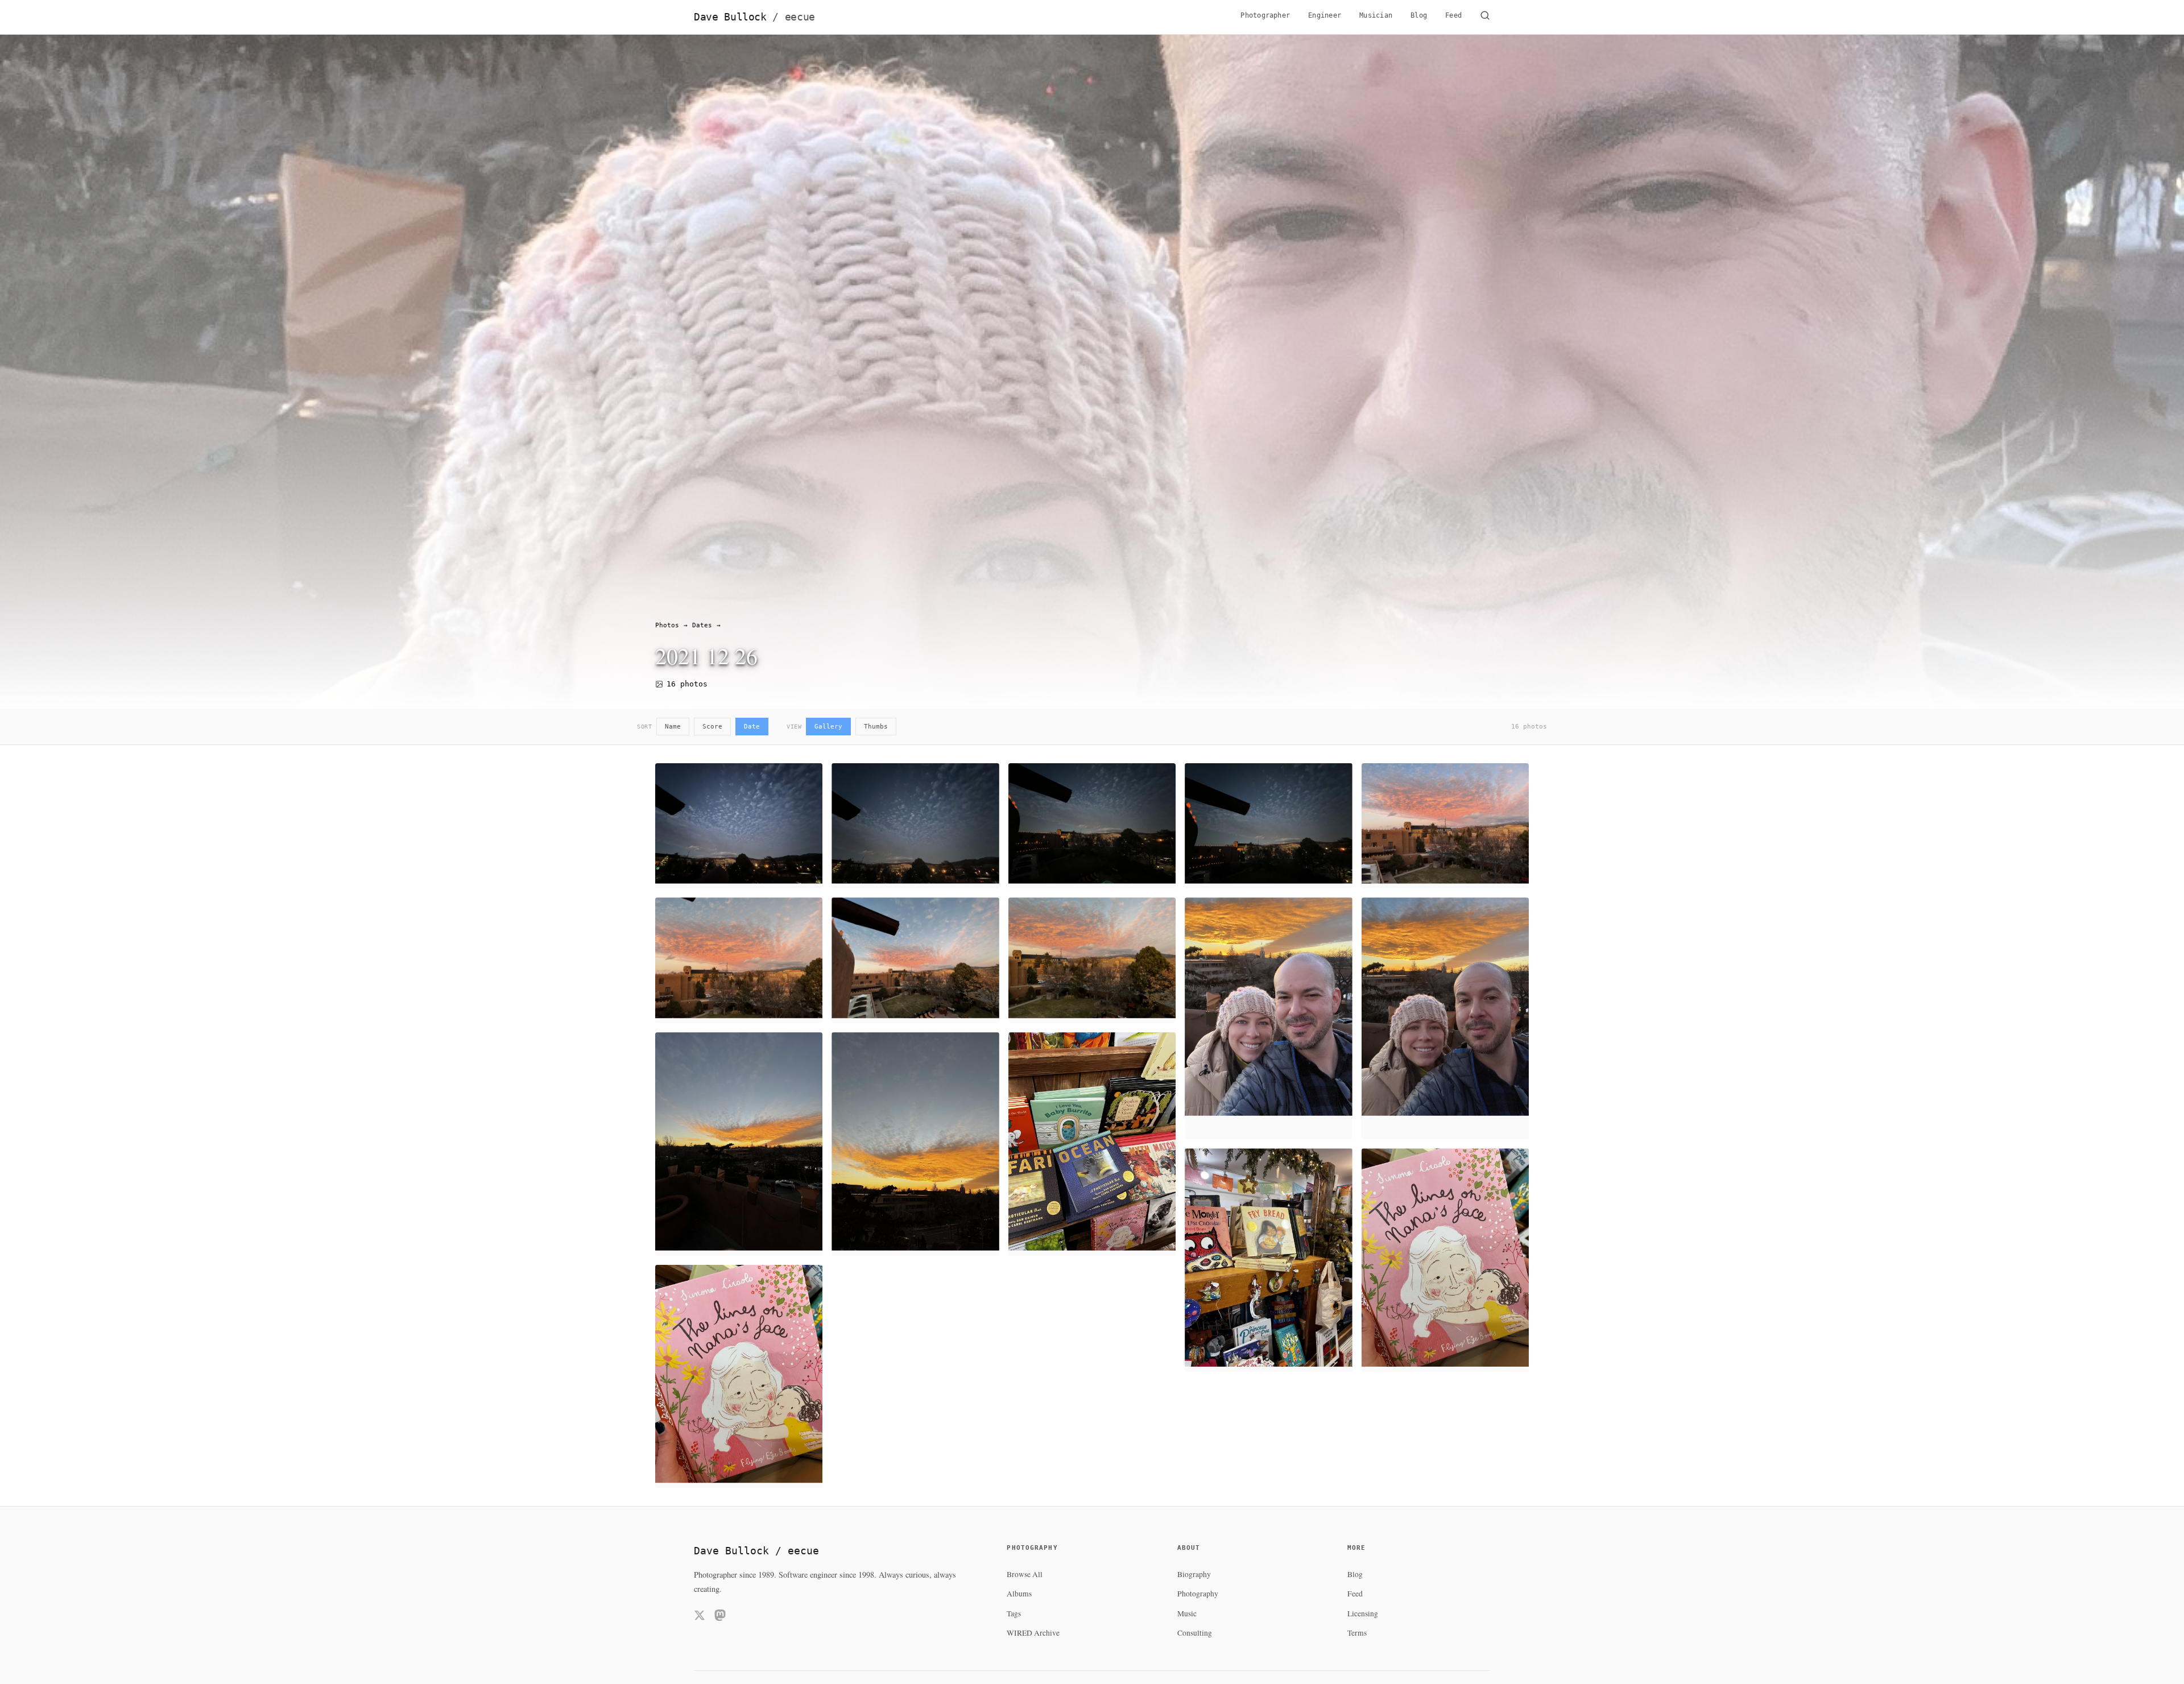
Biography (1194, 1574)
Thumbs (876, 727)
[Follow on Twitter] (700, 1617)
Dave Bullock (754, 17)
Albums (1019, 1594)
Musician (1376, 15)
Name (673, 727)
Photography (1198, 1594)
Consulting (1195, 1633)
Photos (667, 625)
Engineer (1325, 15)
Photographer (1265, 15)
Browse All (1025, 1574)
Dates (702, 625)
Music (1187, 1613)
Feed (1453, 15)
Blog (1419, 15)
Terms (1357, 1633)
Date (752, 727)
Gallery (828, 727)
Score (712, 727)
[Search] (1485, 17)
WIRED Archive (1033, 1633)
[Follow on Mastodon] (720, 1617)
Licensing (1363, 1613)
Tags (1014, 1613)
